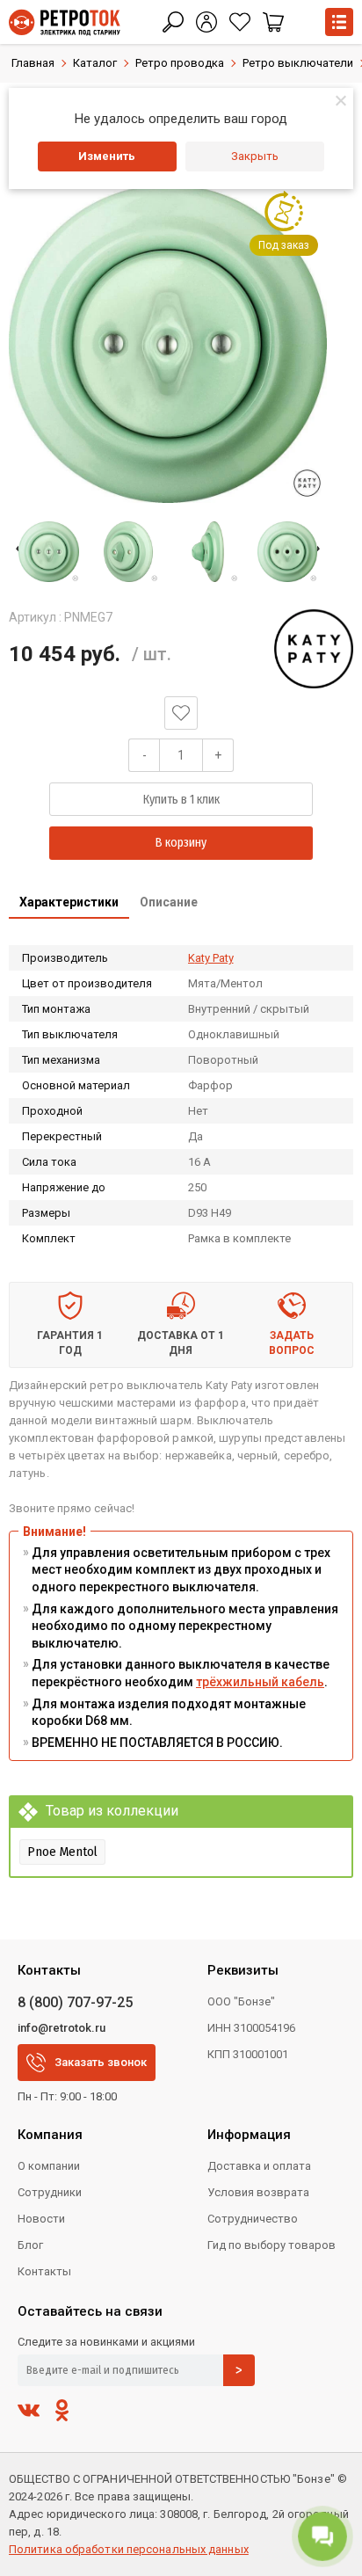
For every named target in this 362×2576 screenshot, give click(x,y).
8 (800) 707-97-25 (75, 2002)
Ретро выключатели (298, 63)
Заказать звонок (101, 2062)
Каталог (95, 63)
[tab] (69, 904)
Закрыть (255, 156)
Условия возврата (258, 2192)
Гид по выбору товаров (271, 2245)
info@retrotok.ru (62, 2028)
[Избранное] (240, 22)
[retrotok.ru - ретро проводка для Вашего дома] (65, 22)
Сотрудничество (253, 2219)
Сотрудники (50, 2192)
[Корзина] (273, 22)
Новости (41, 2219)
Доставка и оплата (259, 2166)
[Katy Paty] (314, 649)
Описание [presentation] (169, 902)
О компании (49, 2166)
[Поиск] (173, 22)
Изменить (107, 156)
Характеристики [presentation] (69, 902)
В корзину (181, 843)
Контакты (44, 2271)
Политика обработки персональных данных (129, 2549)
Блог (30, 2245)
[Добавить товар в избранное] (181, 713)
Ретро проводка (180, 63)
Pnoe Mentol (62, 1852)
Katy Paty (211, 958)
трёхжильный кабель (260, 1682)
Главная (33, 63)
